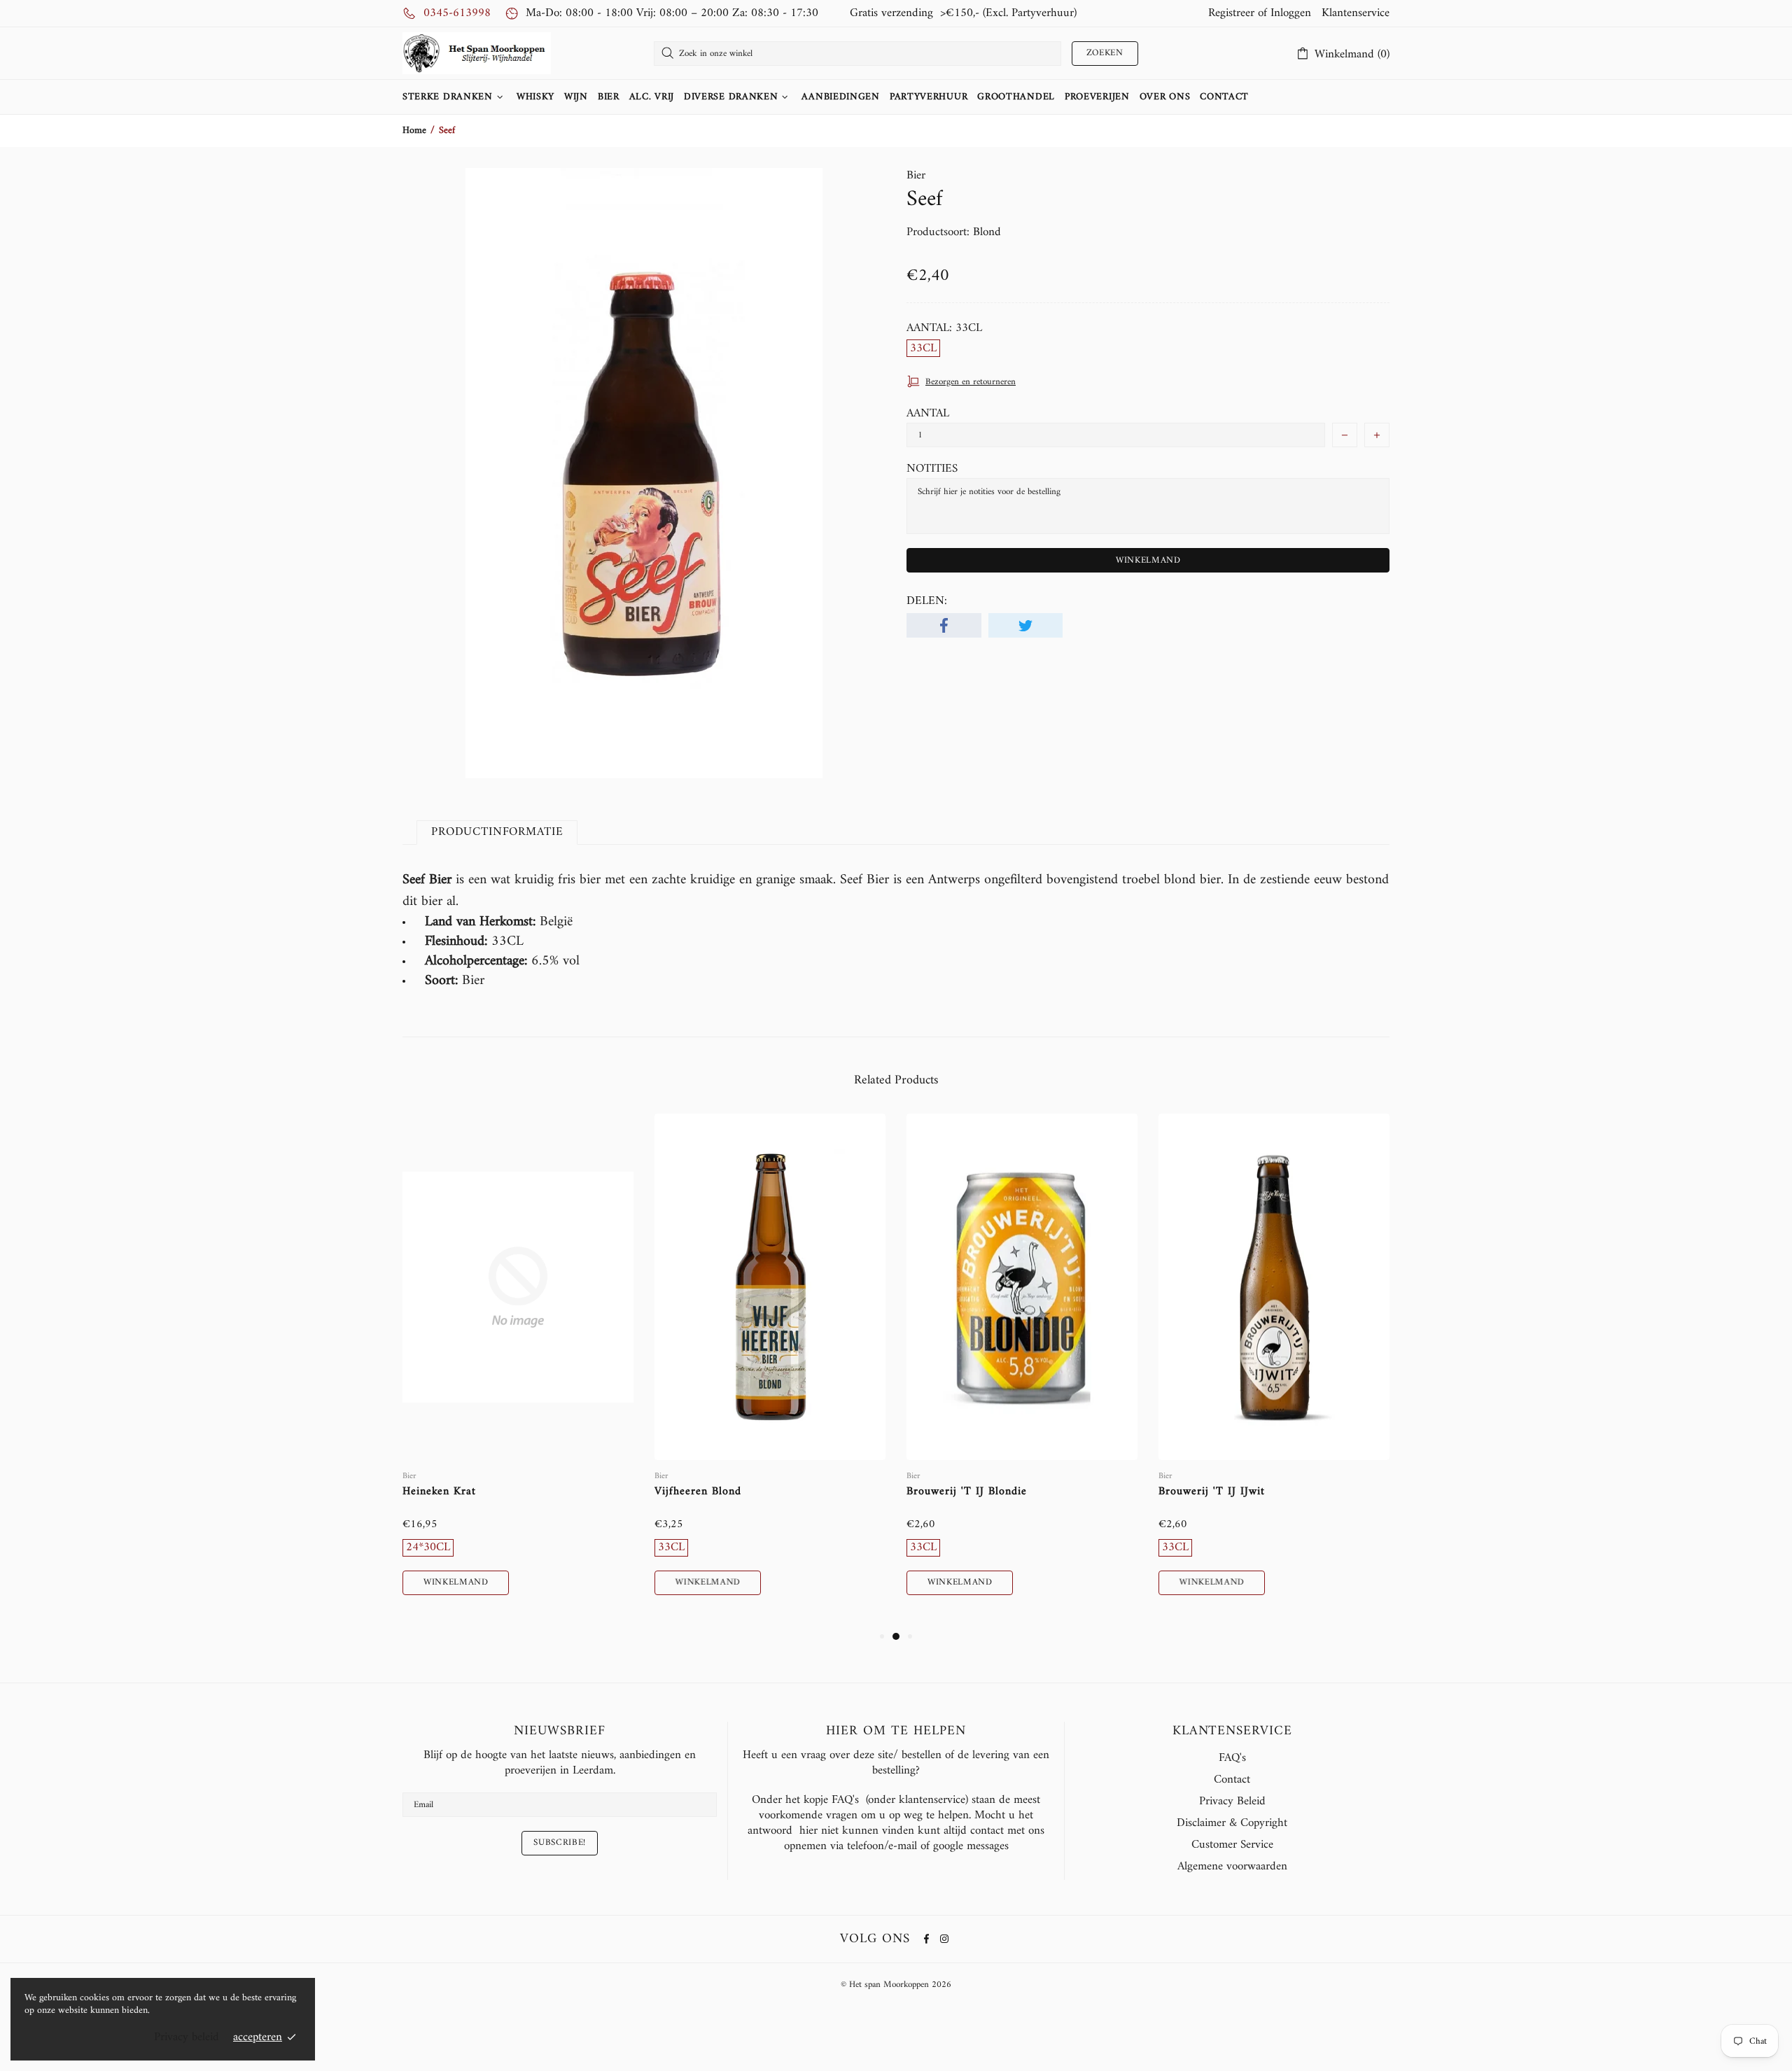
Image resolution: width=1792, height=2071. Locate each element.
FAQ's (1232, 1758)
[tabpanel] (518, 1371)
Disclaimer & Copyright (1232, 1823)
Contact (1232, 1780)
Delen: (927, 601)
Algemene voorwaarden (1232, 1867)
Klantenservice (1356, 13)
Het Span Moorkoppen (477, 53)
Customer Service (1232, 1845)
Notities (932, 469)
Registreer (1231, 13)
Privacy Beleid (1232, 1802)
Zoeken (1105, 53)
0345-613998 (457, 13)
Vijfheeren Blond (698, 1492)
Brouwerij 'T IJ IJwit (1212, 1492)
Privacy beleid (187, 2037)
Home (414, 131)
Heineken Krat (439, 1492)
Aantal (928, 414)
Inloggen (1291, 13)
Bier (916, 176)
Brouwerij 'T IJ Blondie (967, 1492)
